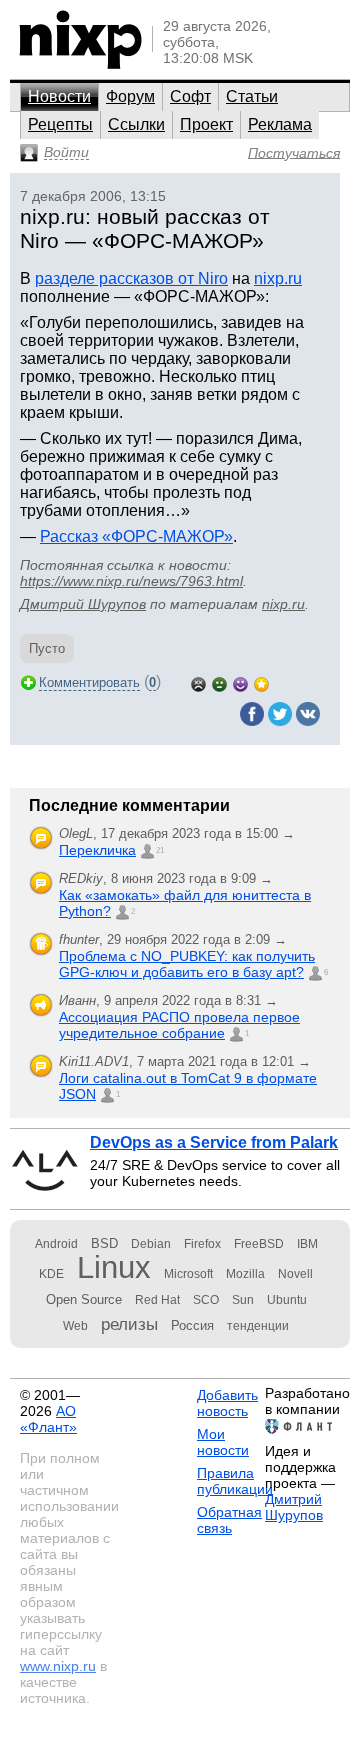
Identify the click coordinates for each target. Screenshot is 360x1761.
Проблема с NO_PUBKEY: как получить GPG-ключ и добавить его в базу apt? (187, 964)
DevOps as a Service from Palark (214, 1142)
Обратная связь (229, 1520)
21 (160, 850)
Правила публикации (235, 1481)
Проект (206, 124)
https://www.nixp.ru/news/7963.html (131, 581)
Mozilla (245, 1274)
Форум (130, 96)
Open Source (84, 1299)
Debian (151, 1244)
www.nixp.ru (58, 1666)
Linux (114, 1267)
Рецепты (60, 124)
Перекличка (97, 850)
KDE (51, 1274)
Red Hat (157, 1300)
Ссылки (136, 124)
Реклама (280, 124)
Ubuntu (287, 1300)
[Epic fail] (198, 682)
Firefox (202, 1244)
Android (56, 1244)
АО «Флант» (48, 1419)
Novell (295, 1274)
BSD (104, 1243)
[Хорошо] (240, 682)
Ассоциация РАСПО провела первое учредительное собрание (179, 1025)
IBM (307, 1244)
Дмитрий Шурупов (83, 604)
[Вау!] (261, 682)
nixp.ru (278, 278)
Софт (190, 96)
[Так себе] (219, 682)
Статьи (252, 96)
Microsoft (188, 1274)
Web (75, 1326)
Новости (59, 96)
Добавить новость (227, 1403)
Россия (192, 1325)
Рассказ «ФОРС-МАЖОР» (136, 536)
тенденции (258, 1326)
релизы (129, 1324)
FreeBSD (259, 1244)
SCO (206, 1300)
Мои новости (223, 1442)
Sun (243, 1300)
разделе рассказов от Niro (131, 278)
